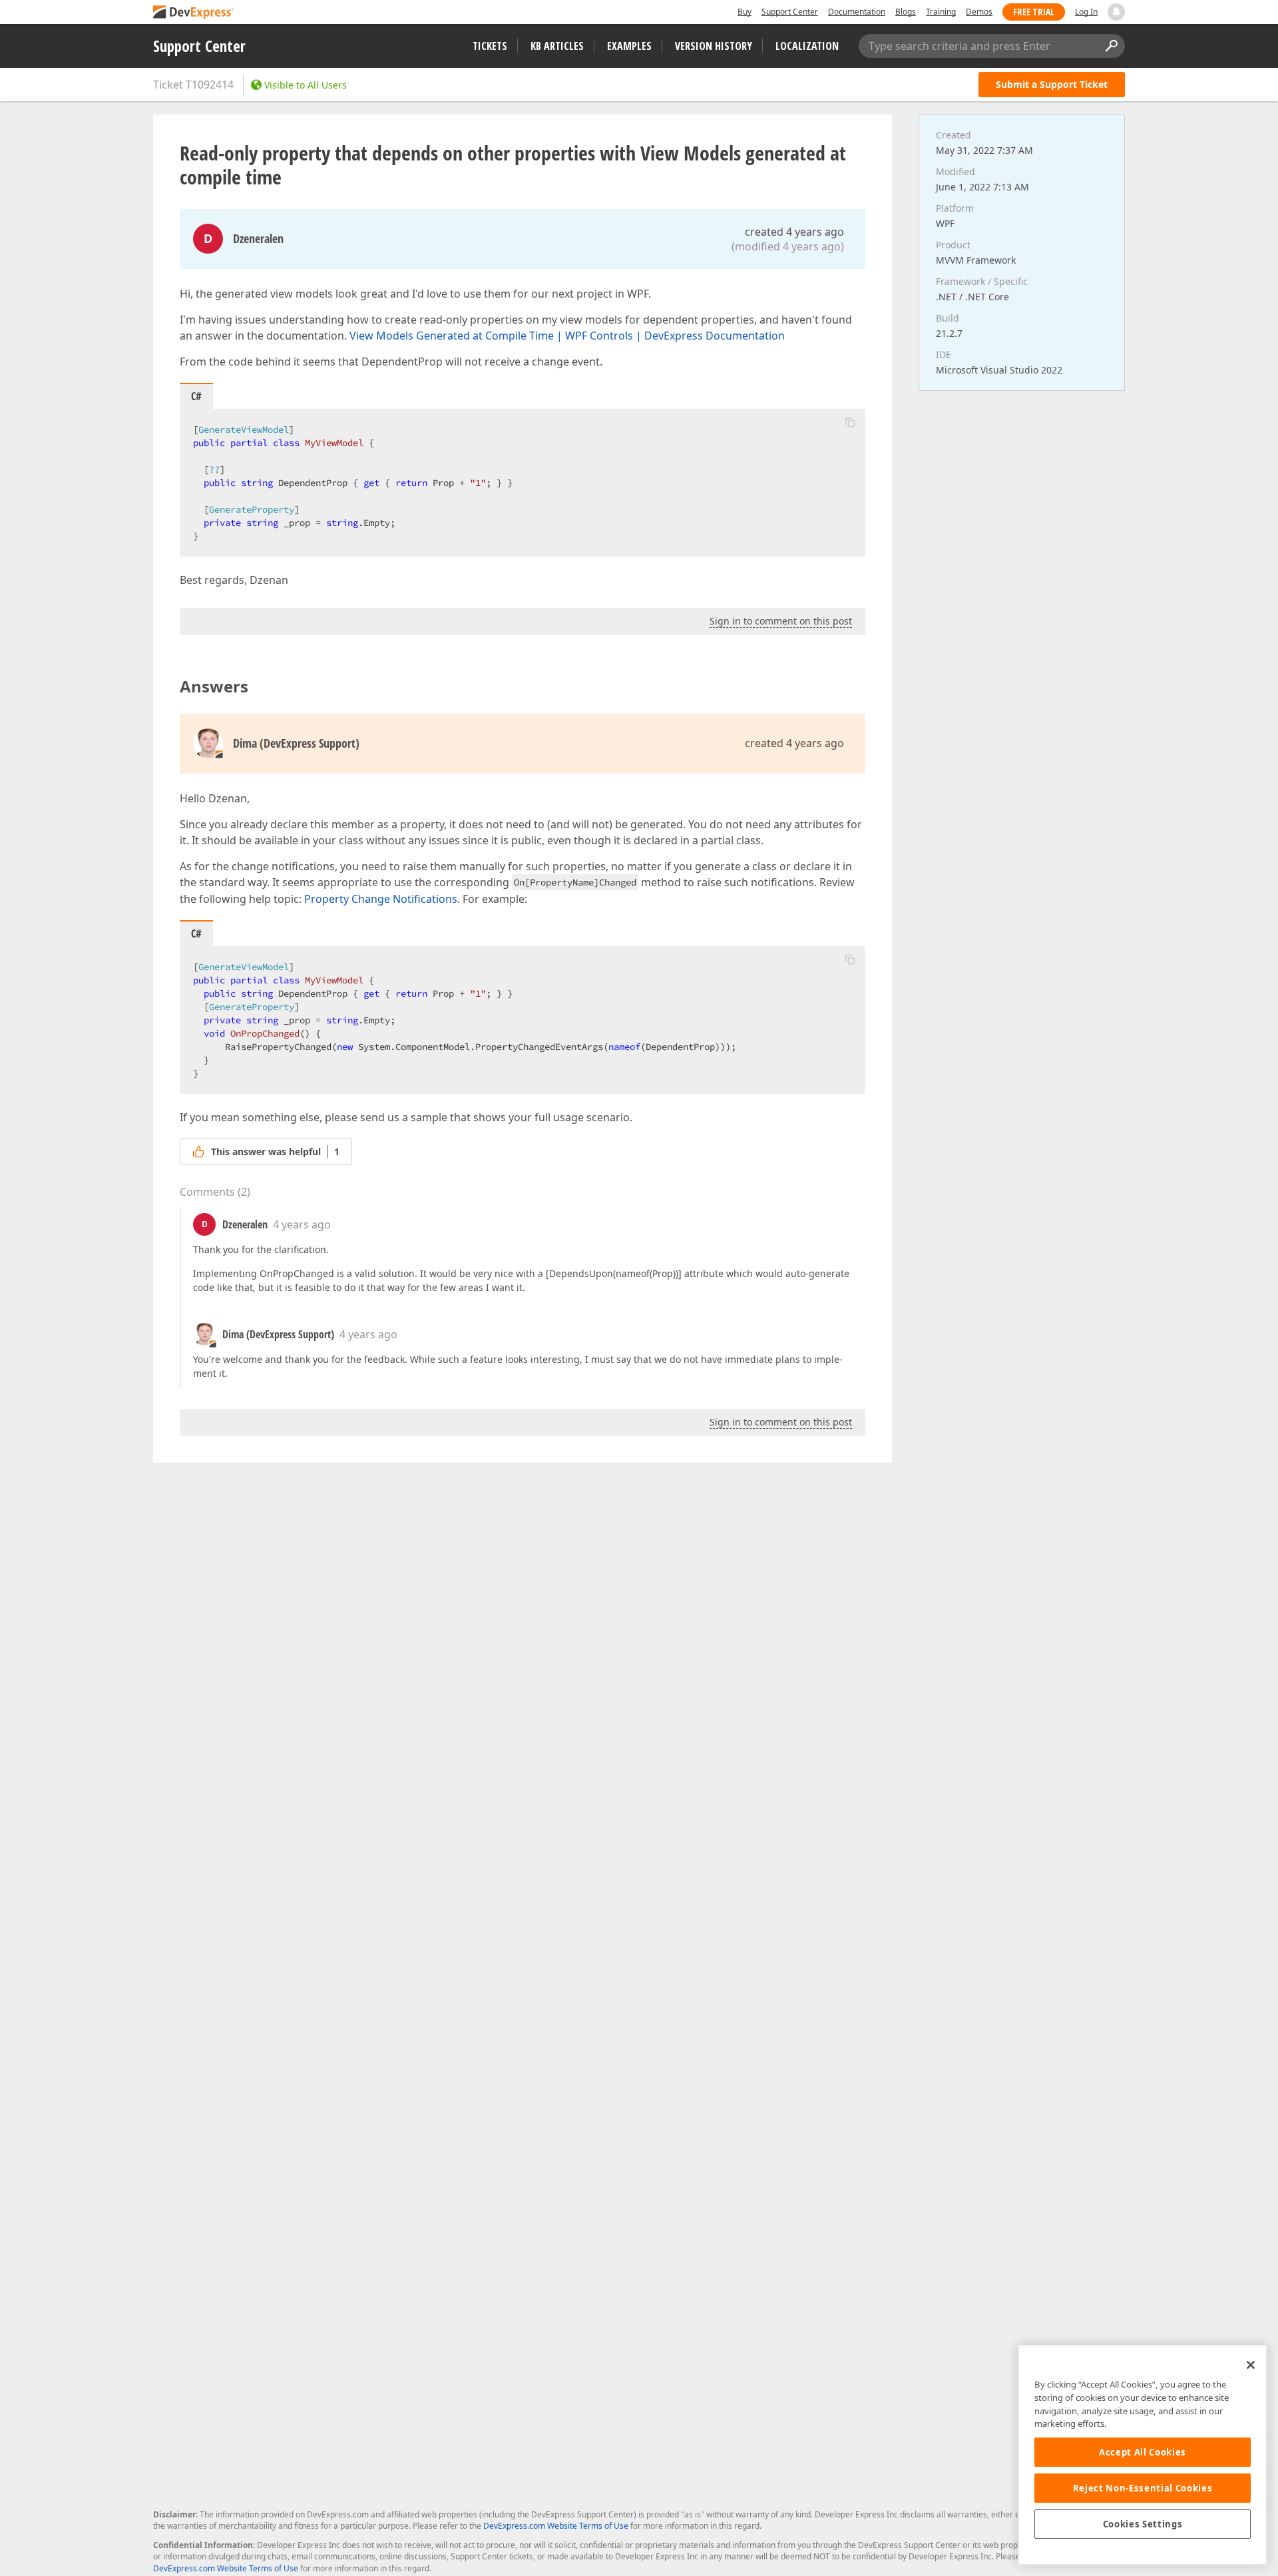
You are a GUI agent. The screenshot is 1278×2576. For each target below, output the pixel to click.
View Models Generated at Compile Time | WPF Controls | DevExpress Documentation (567, 336)
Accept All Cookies (1143, 2452)
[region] (1143, 2455)
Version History (714, 46)
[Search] (1111, 46)
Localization (807, 46)
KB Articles (557, 46)
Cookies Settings (1143, 2524)
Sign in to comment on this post (781, 621)
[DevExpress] (194, 13)
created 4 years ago (794, 232)
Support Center (790, 12)
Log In (1086, 12)
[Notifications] (1116, 12)
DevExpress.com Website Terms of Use (556, 2526)
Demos (979, 12)
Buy (745, 12)
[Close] (1251, 2365)
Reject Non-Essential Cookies (1143, 2488)
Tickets (490, 46)
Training (941, 12)
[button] (850, 422)
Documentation (857, 12)
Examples (629, 46)
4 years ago (302, 1224)
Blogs (906, 12)
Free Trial (1034, 12)
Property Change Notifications (381, 899)
